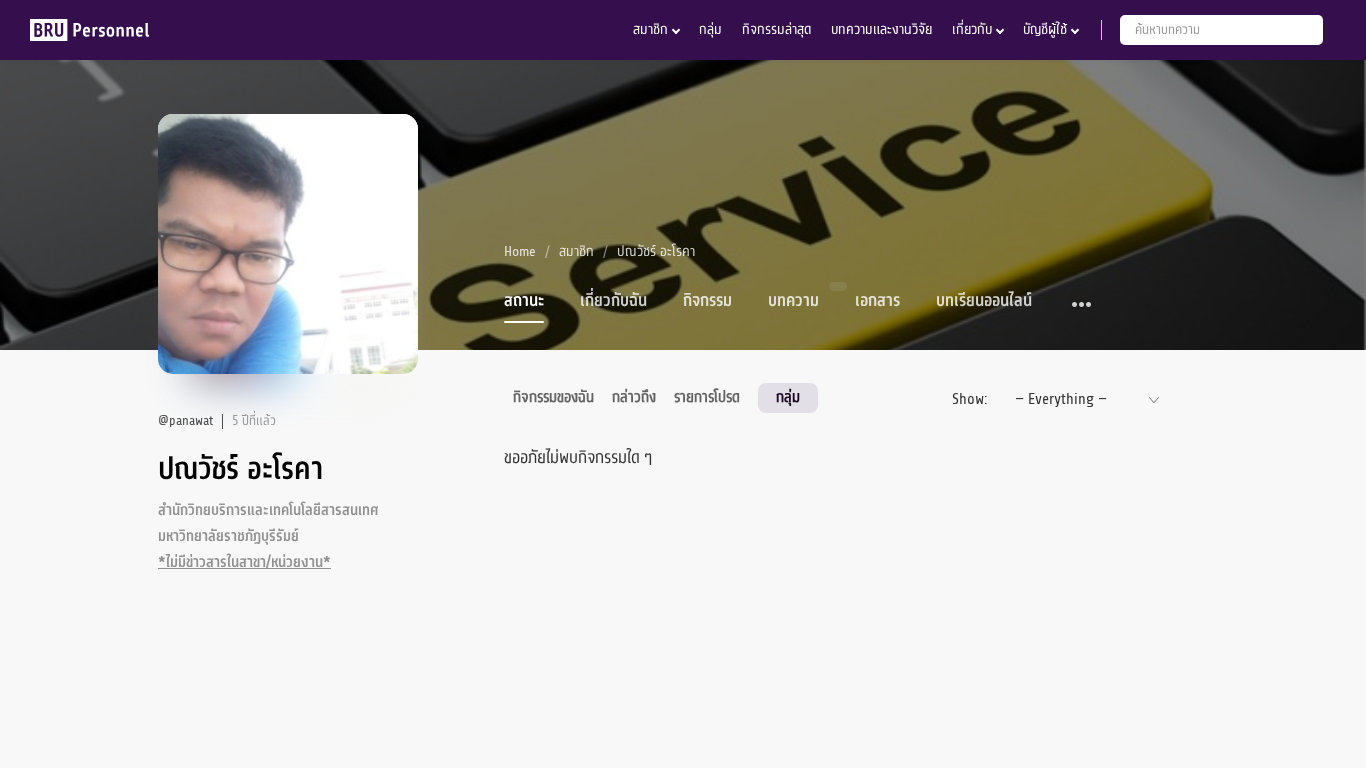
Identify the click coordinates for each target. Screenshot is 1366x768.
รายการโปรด (707, 397)
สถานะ (524, 301)
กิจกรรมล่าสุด (776, 29)
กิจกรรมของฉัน (553, 397)
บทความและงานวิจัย (881, 29)
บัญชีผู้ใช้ (1045, 29)
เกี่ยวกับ (972, 29)
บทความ (793, 301)
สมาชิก (650, 29)
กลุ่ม (710, 29)
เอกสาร (877, 301)
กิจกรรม (707, 301)
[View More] (1082, 305)
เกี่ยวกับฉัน (613, 301)
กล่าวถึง (634, 397)
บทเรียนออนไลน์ (984, 301)
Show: (969, 399)
